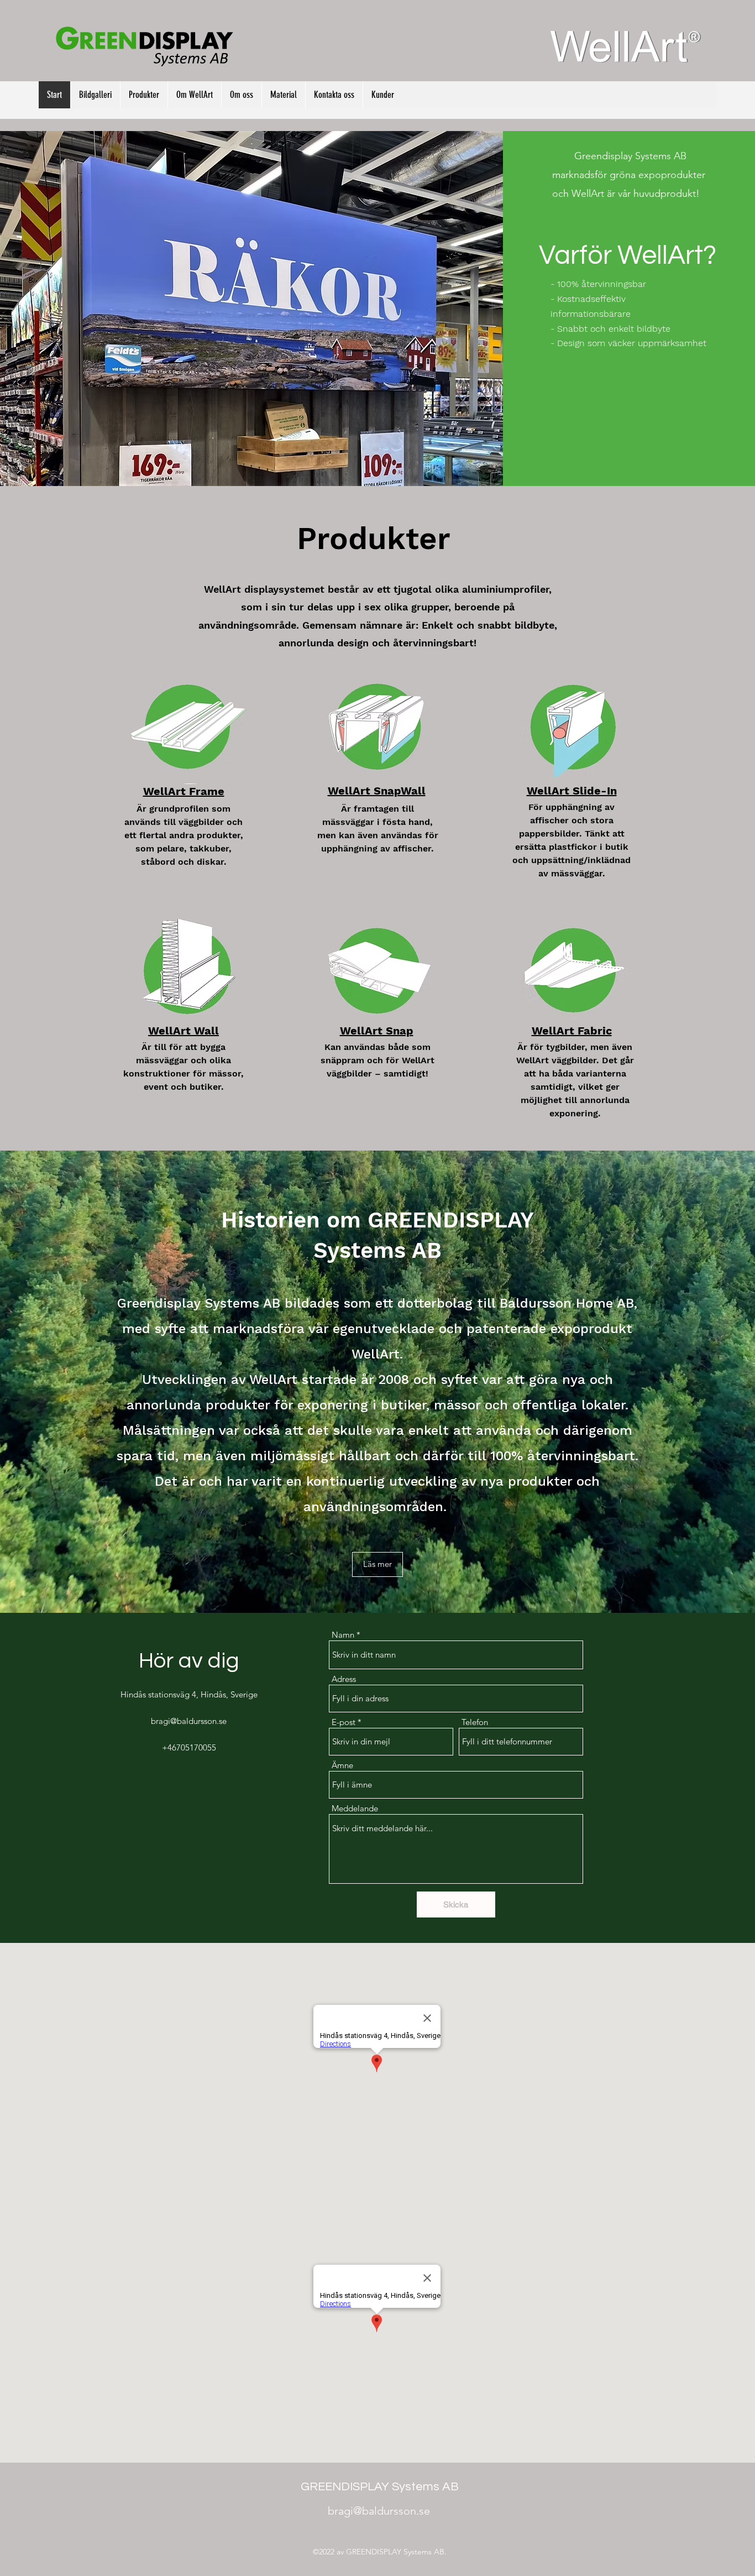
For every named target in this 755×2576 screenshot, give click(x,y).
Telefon (475, 1722)
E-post (344, 1722)
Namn (343, 1635)
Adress (344, 1679)
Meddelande (355, 1808)
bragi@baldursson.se (189, 1721)
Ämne (342, 1765)
